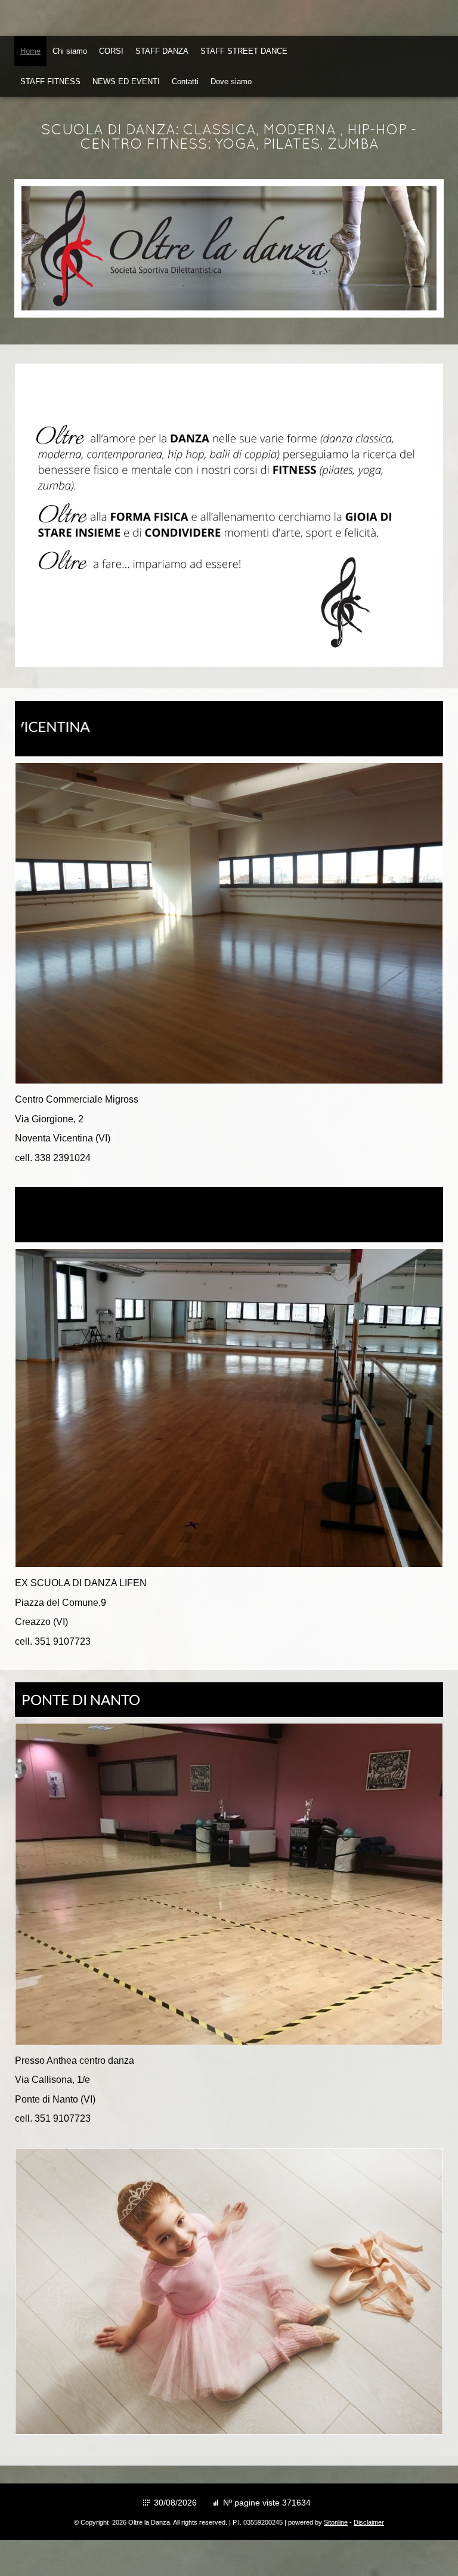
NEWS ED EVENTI (126, 81)
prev (55, 248)
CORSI (111, 51)
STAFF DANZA (162, 51)
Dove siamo (231, 81)
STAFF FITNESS (50, 81)
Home (30, 51)
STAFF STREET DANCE (244, 51)
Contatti (185, 81)
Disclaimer (369, 2522)
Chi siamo (70, 51)
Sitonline (336, 2522)
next (403, 248)
